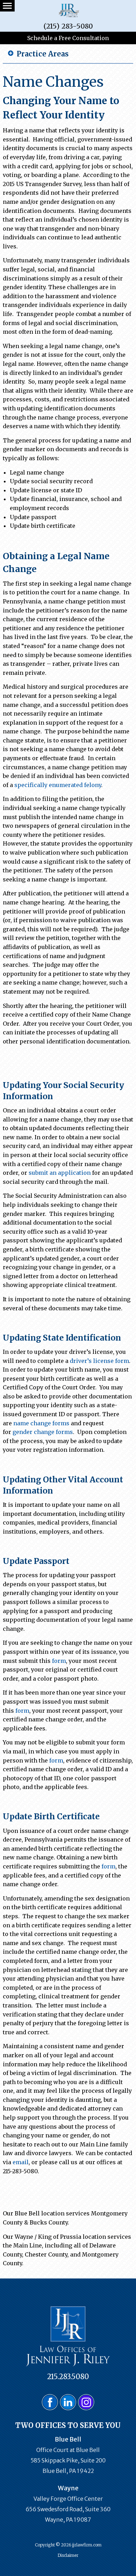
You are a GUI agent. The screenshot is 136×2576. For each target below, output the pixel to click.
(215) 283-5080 (68, 26)
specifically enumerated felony (58, 785)
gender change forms (43, 1432)
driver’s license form (99, 1361)
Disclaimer (68, 2555)
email (21, 2162)
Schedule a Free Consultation (68, 38)
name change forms (41, 1423)
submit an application (60, 1173)
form (59, 1661)
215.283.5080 (68, 2377)
